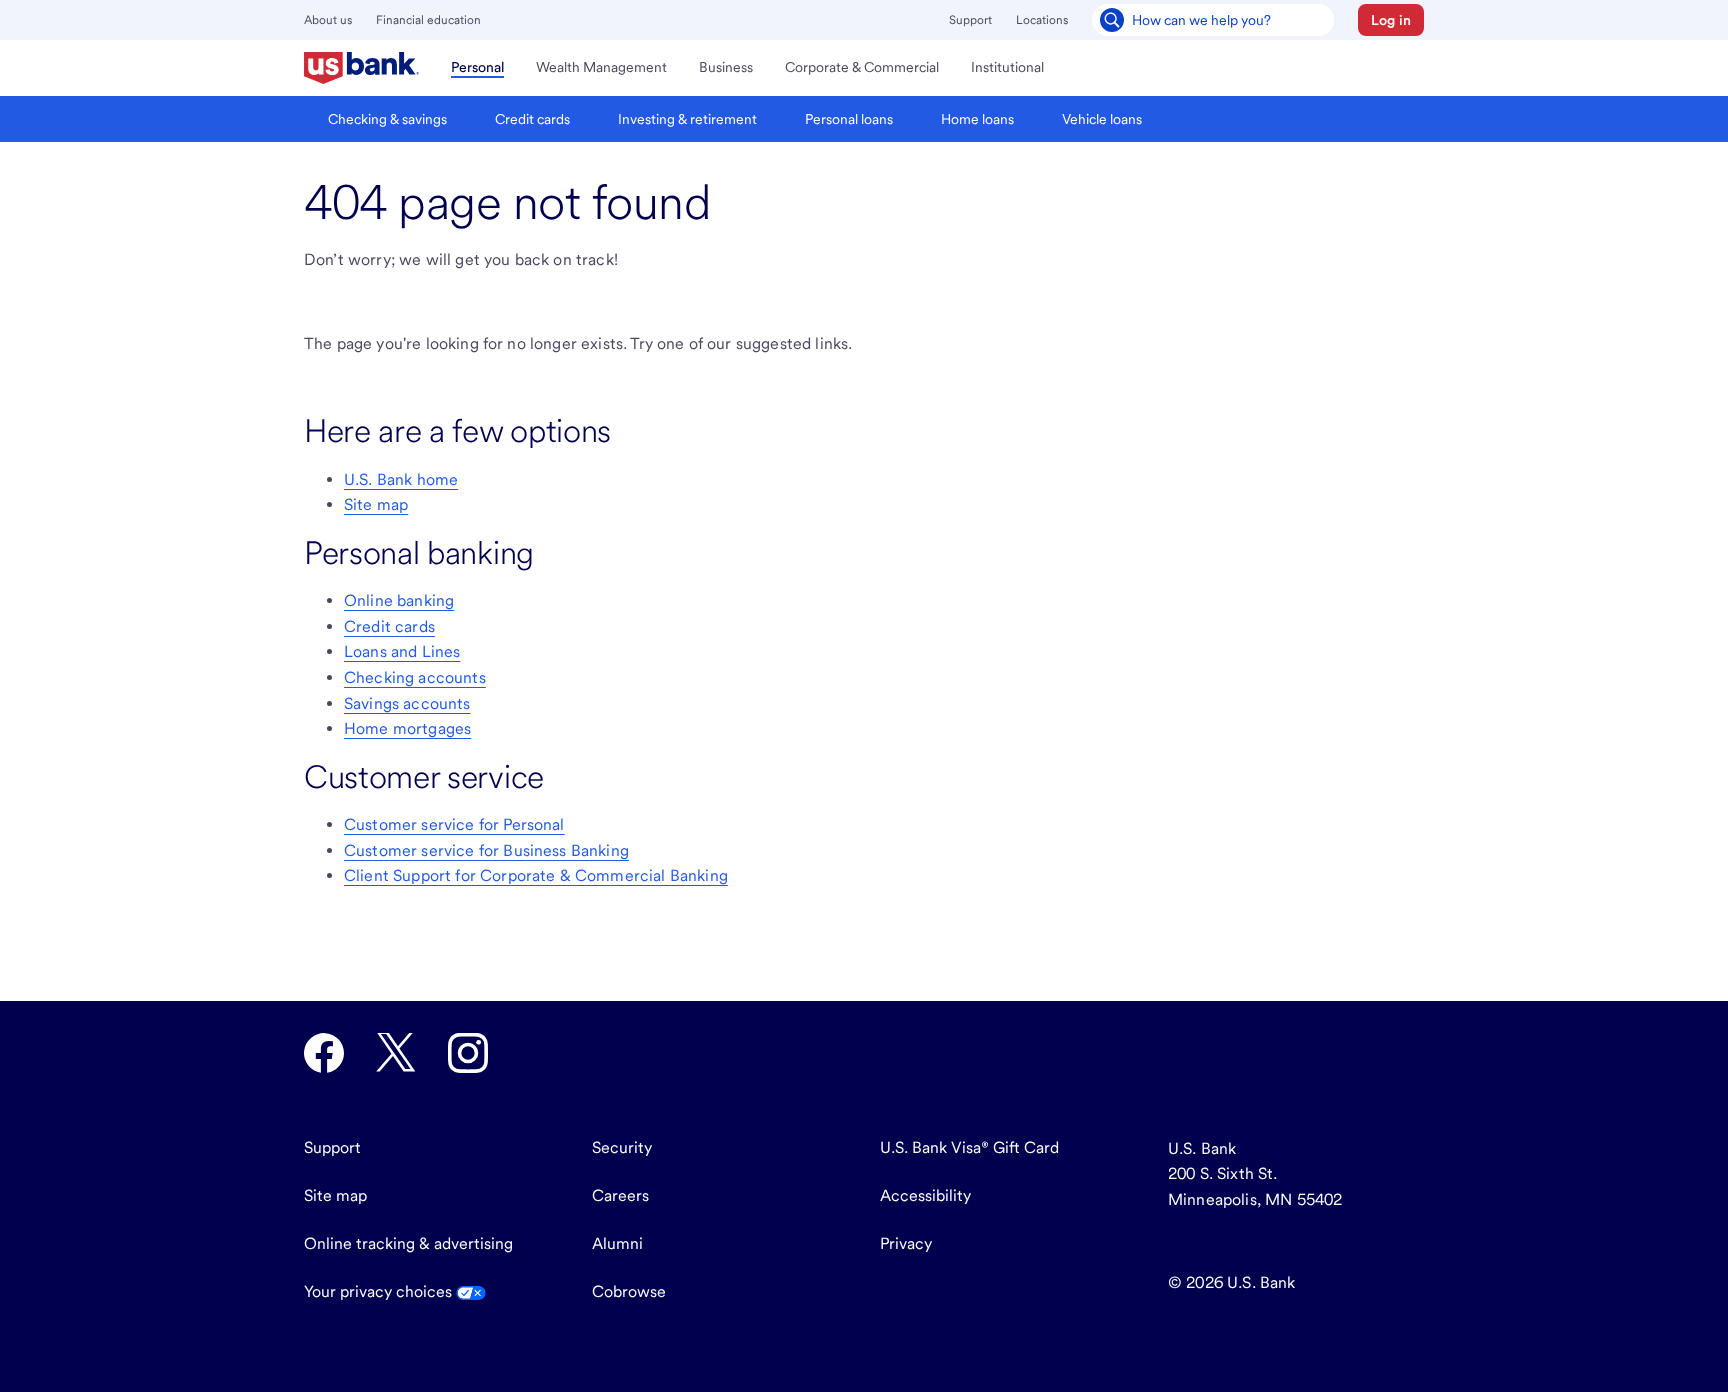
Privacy (906, 1243)
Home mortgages (407, 728)
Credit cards (389, 626)
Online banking (399, 600)
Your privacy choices (380, 1291)
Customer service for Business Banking (486, 850)
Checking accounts (415, 677)
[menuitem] (361, 68)
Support (970, 20)
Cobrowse (629, 1291)
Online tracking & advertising (408, 1243)
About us (328, 20)
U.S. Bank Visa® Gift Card (969, 1147)
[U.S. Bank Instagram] (468, 1053)
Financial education (428, 20)
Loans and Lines (402, 651)
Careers (620, 1195)
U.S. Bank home (401, 479)
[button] (1391, 20)
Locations (1042, 20)
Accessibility (925, 1195)
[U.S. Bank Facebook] (324, 1053)
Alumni (617, 1243)
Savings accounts (407, 703)
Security (622, 1147)
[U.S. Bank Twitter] (396, 1053)
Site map (376, 504)
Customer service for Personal (454, 824)
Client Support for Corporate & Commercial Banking (536, 875)
